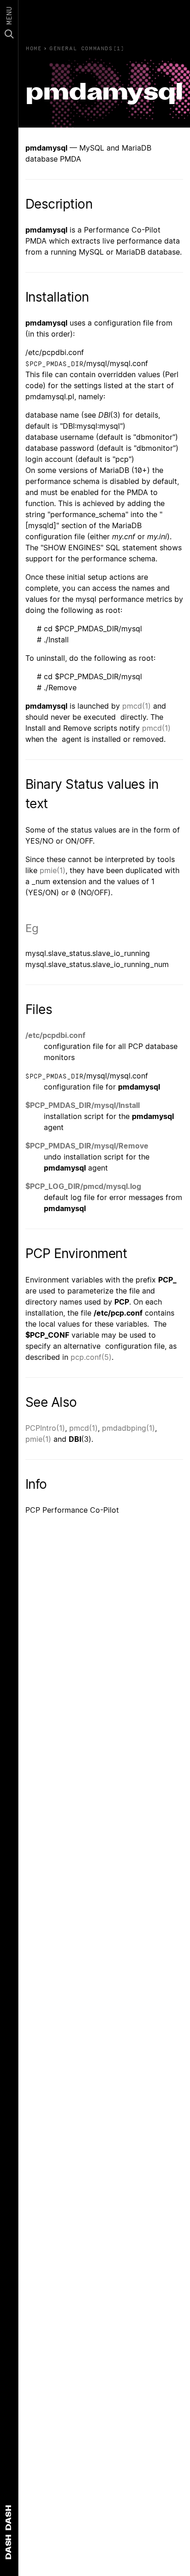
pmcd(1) (137, 706)
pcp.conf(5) (91, 1357)
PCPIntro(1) (45, 1428)
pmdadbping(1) (128, 1428)
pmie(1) (53, 870)
